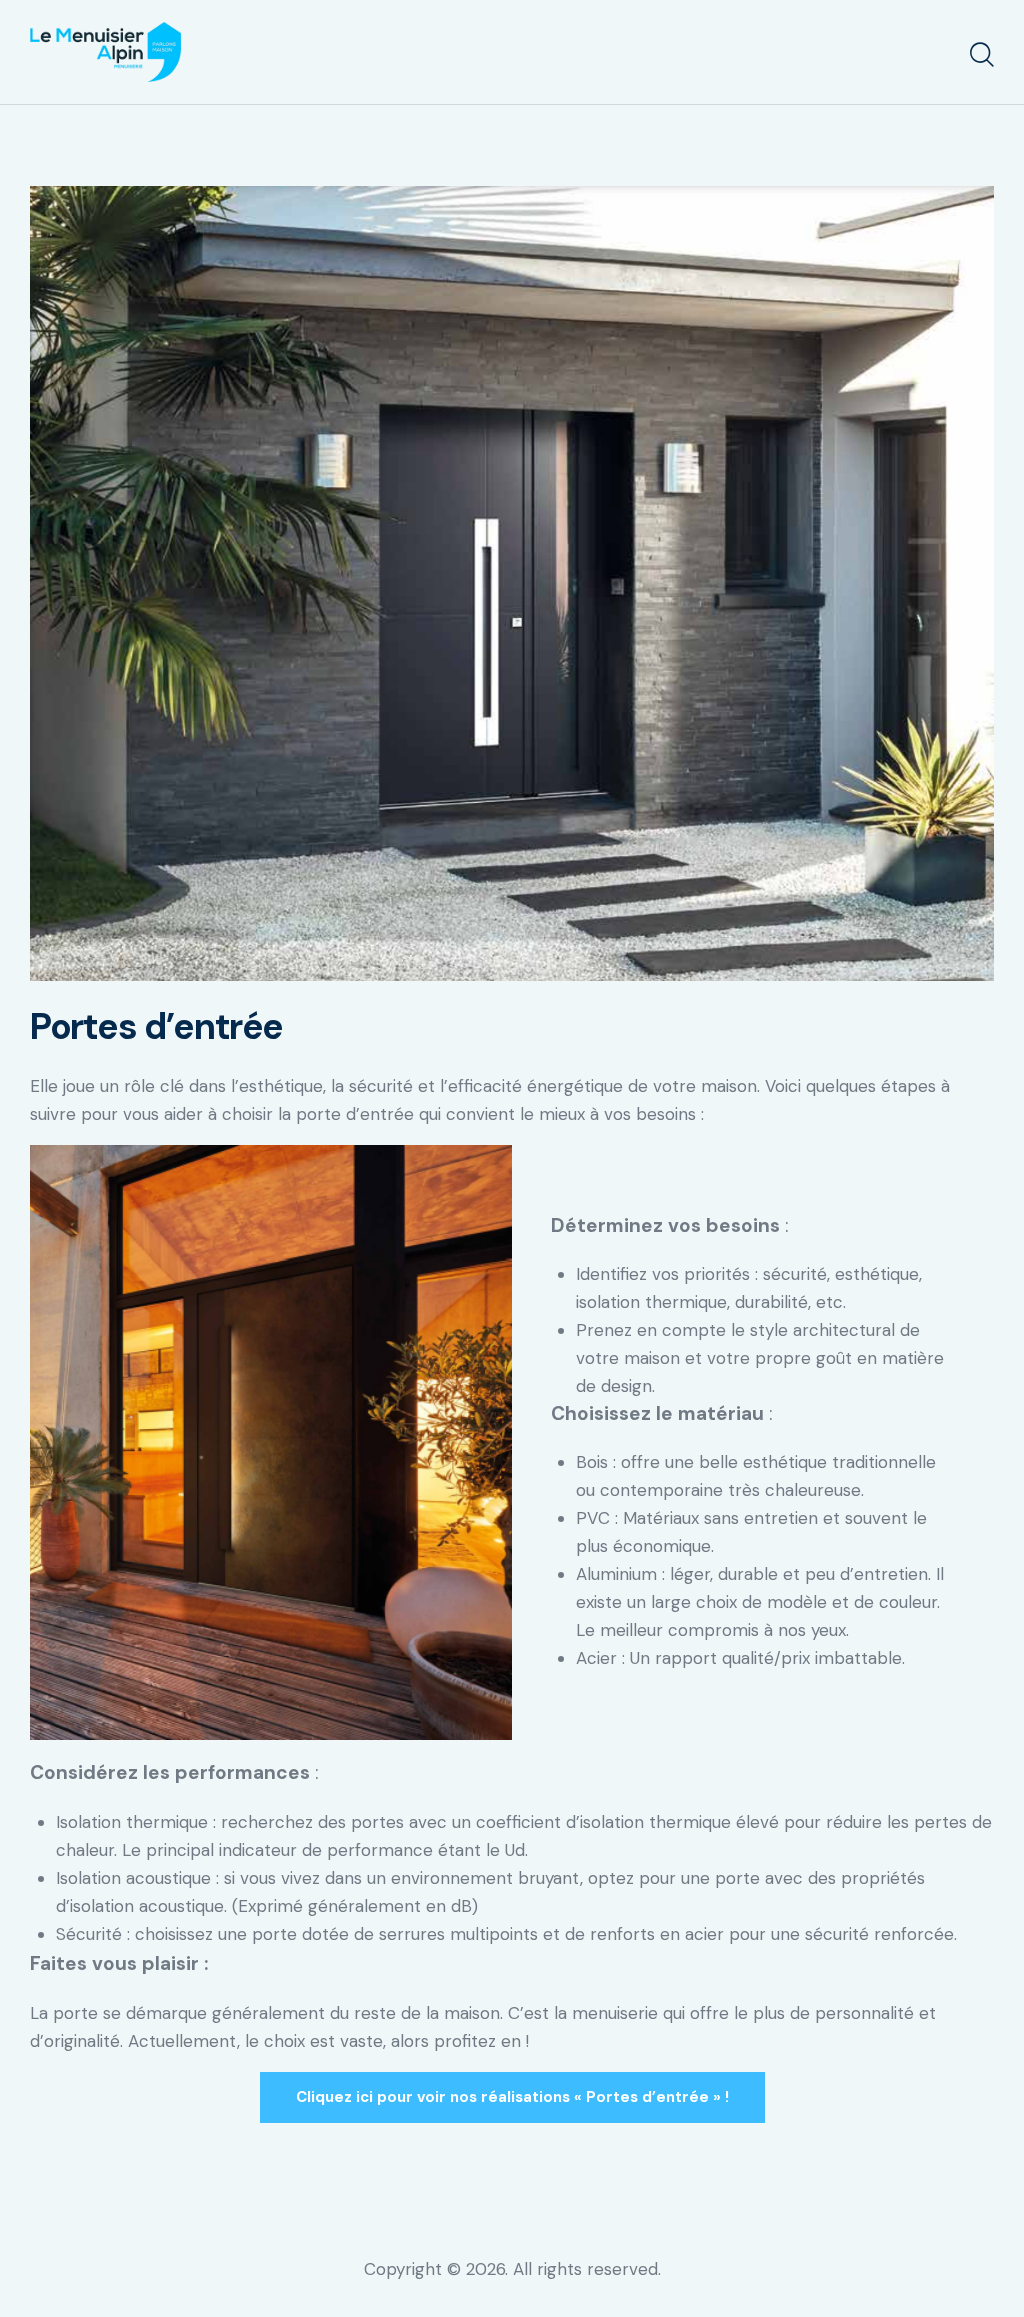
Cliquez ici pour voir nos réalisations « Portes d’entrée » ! (512, 2097)
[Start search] (982, 55)
